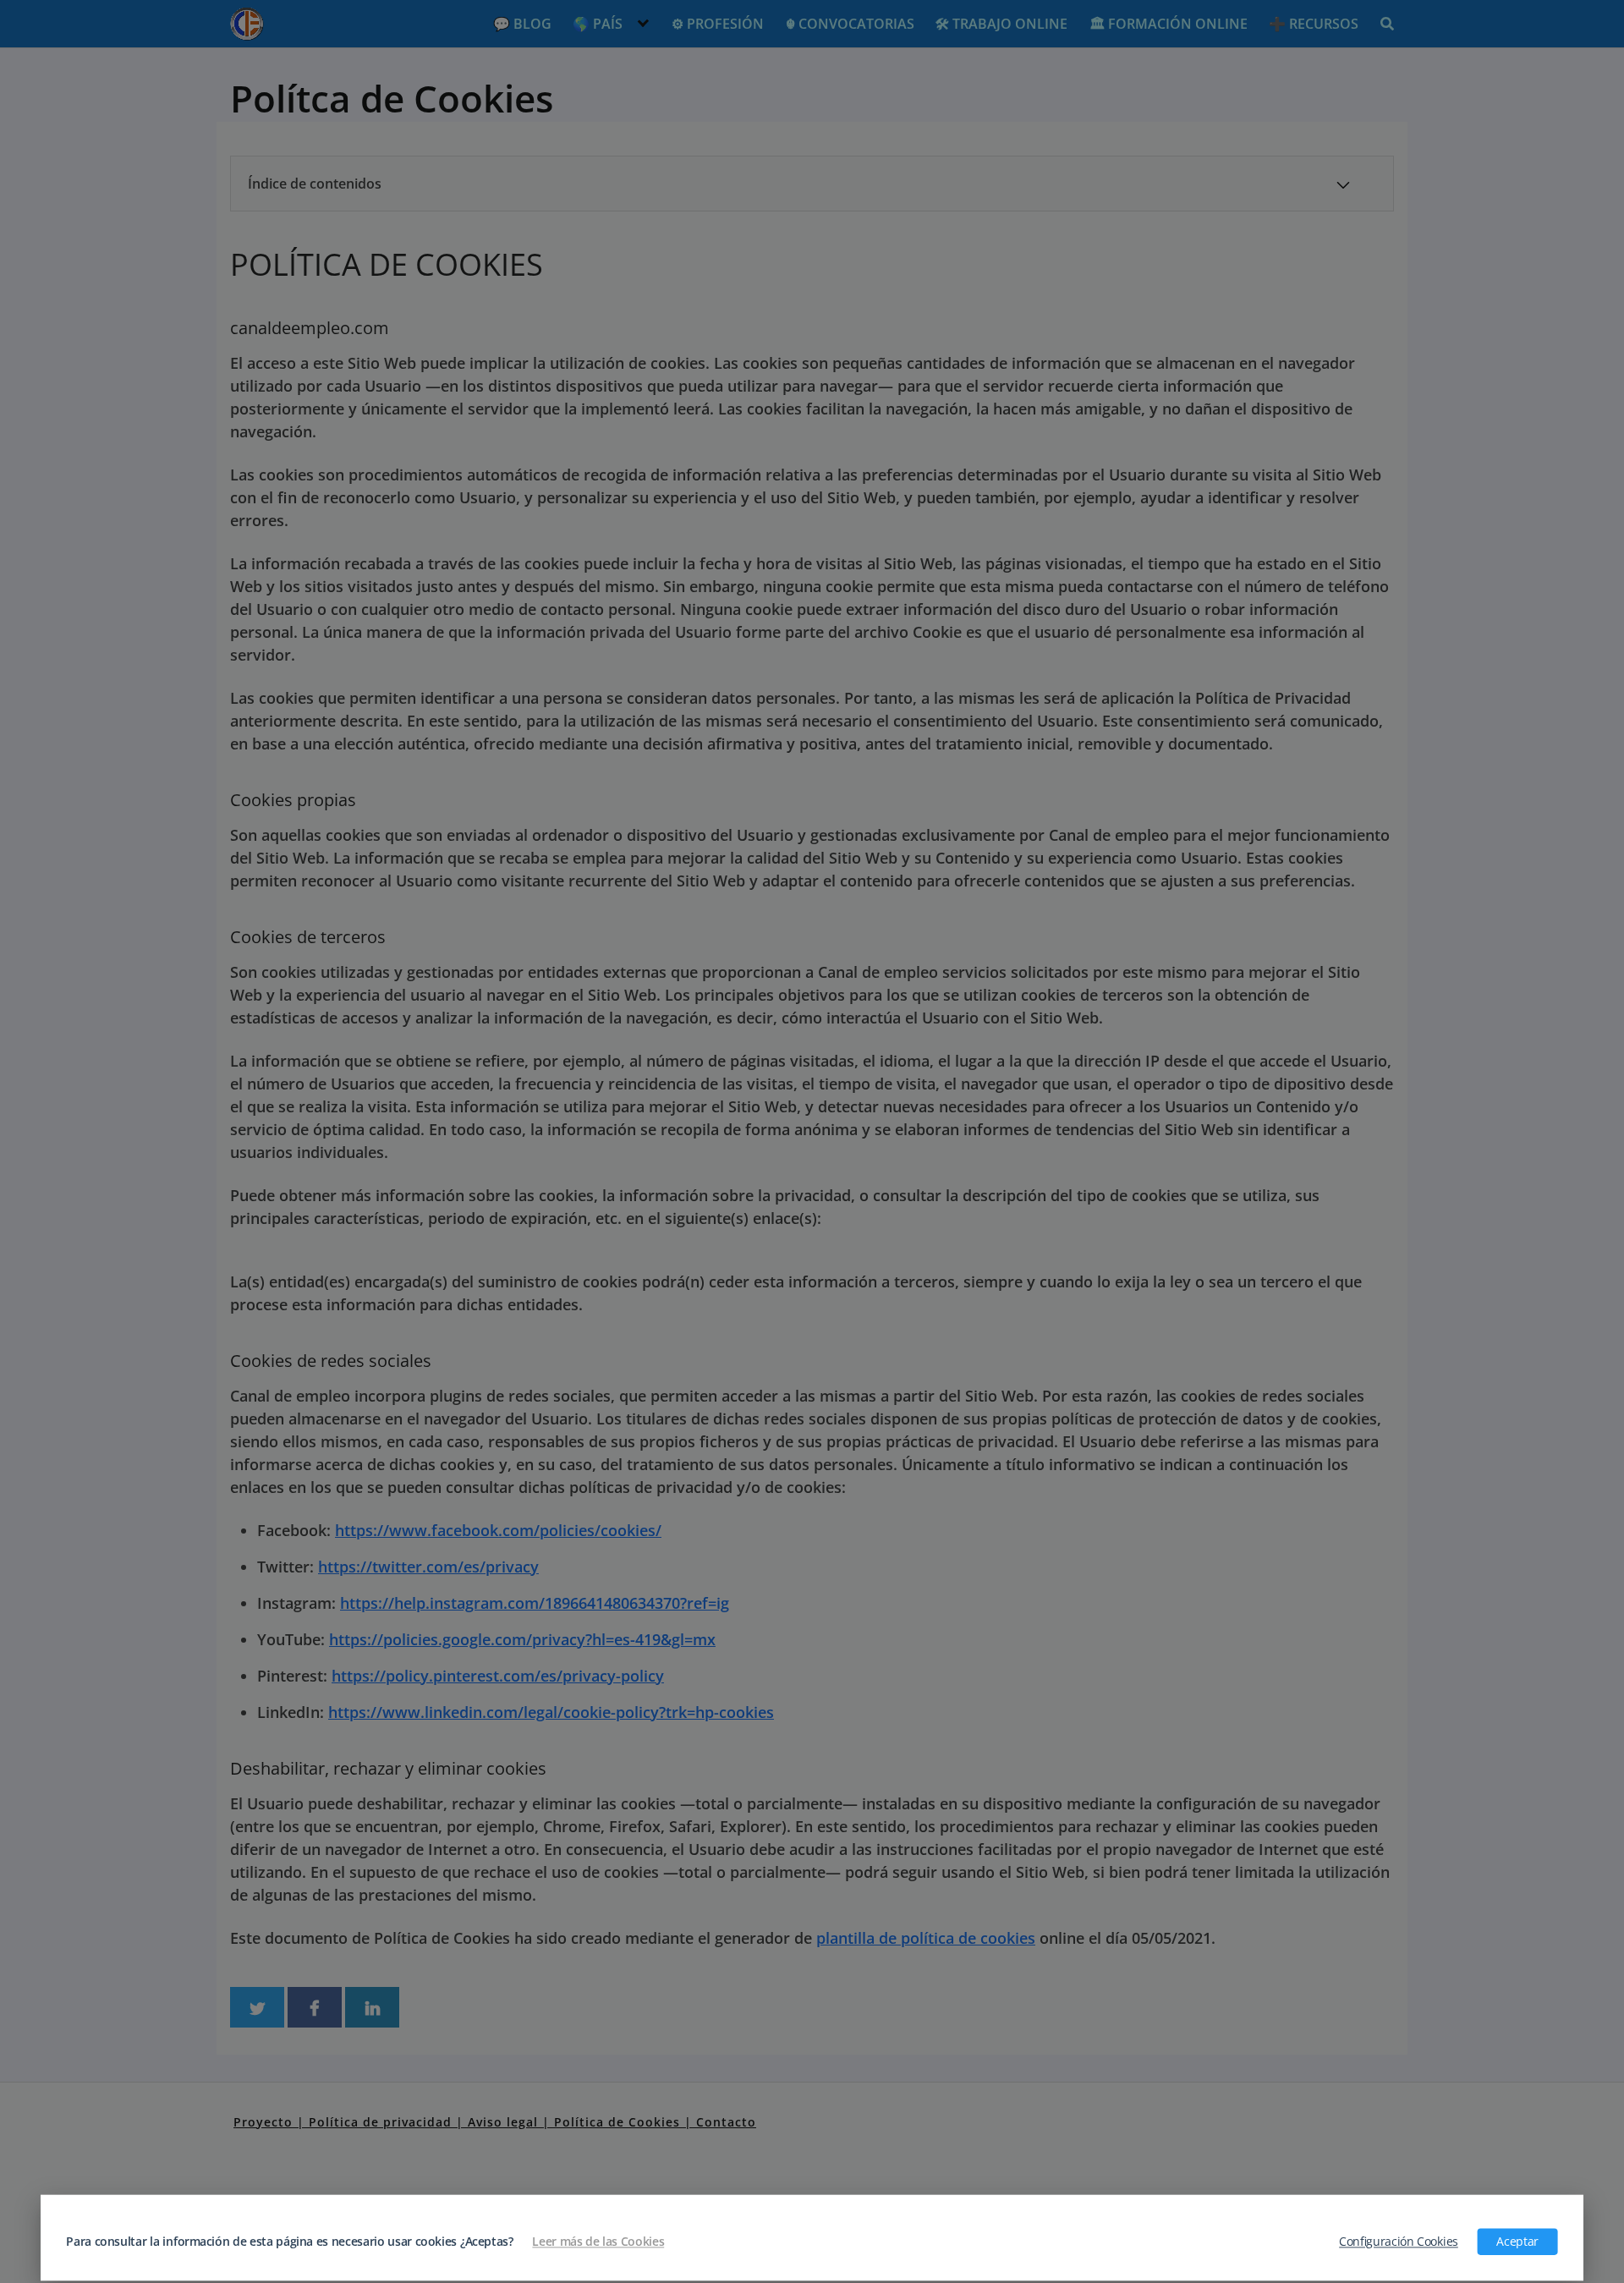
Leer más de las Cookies (598, 2242)
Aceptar (1517, 2242)
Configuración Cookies (1399, 2242)
